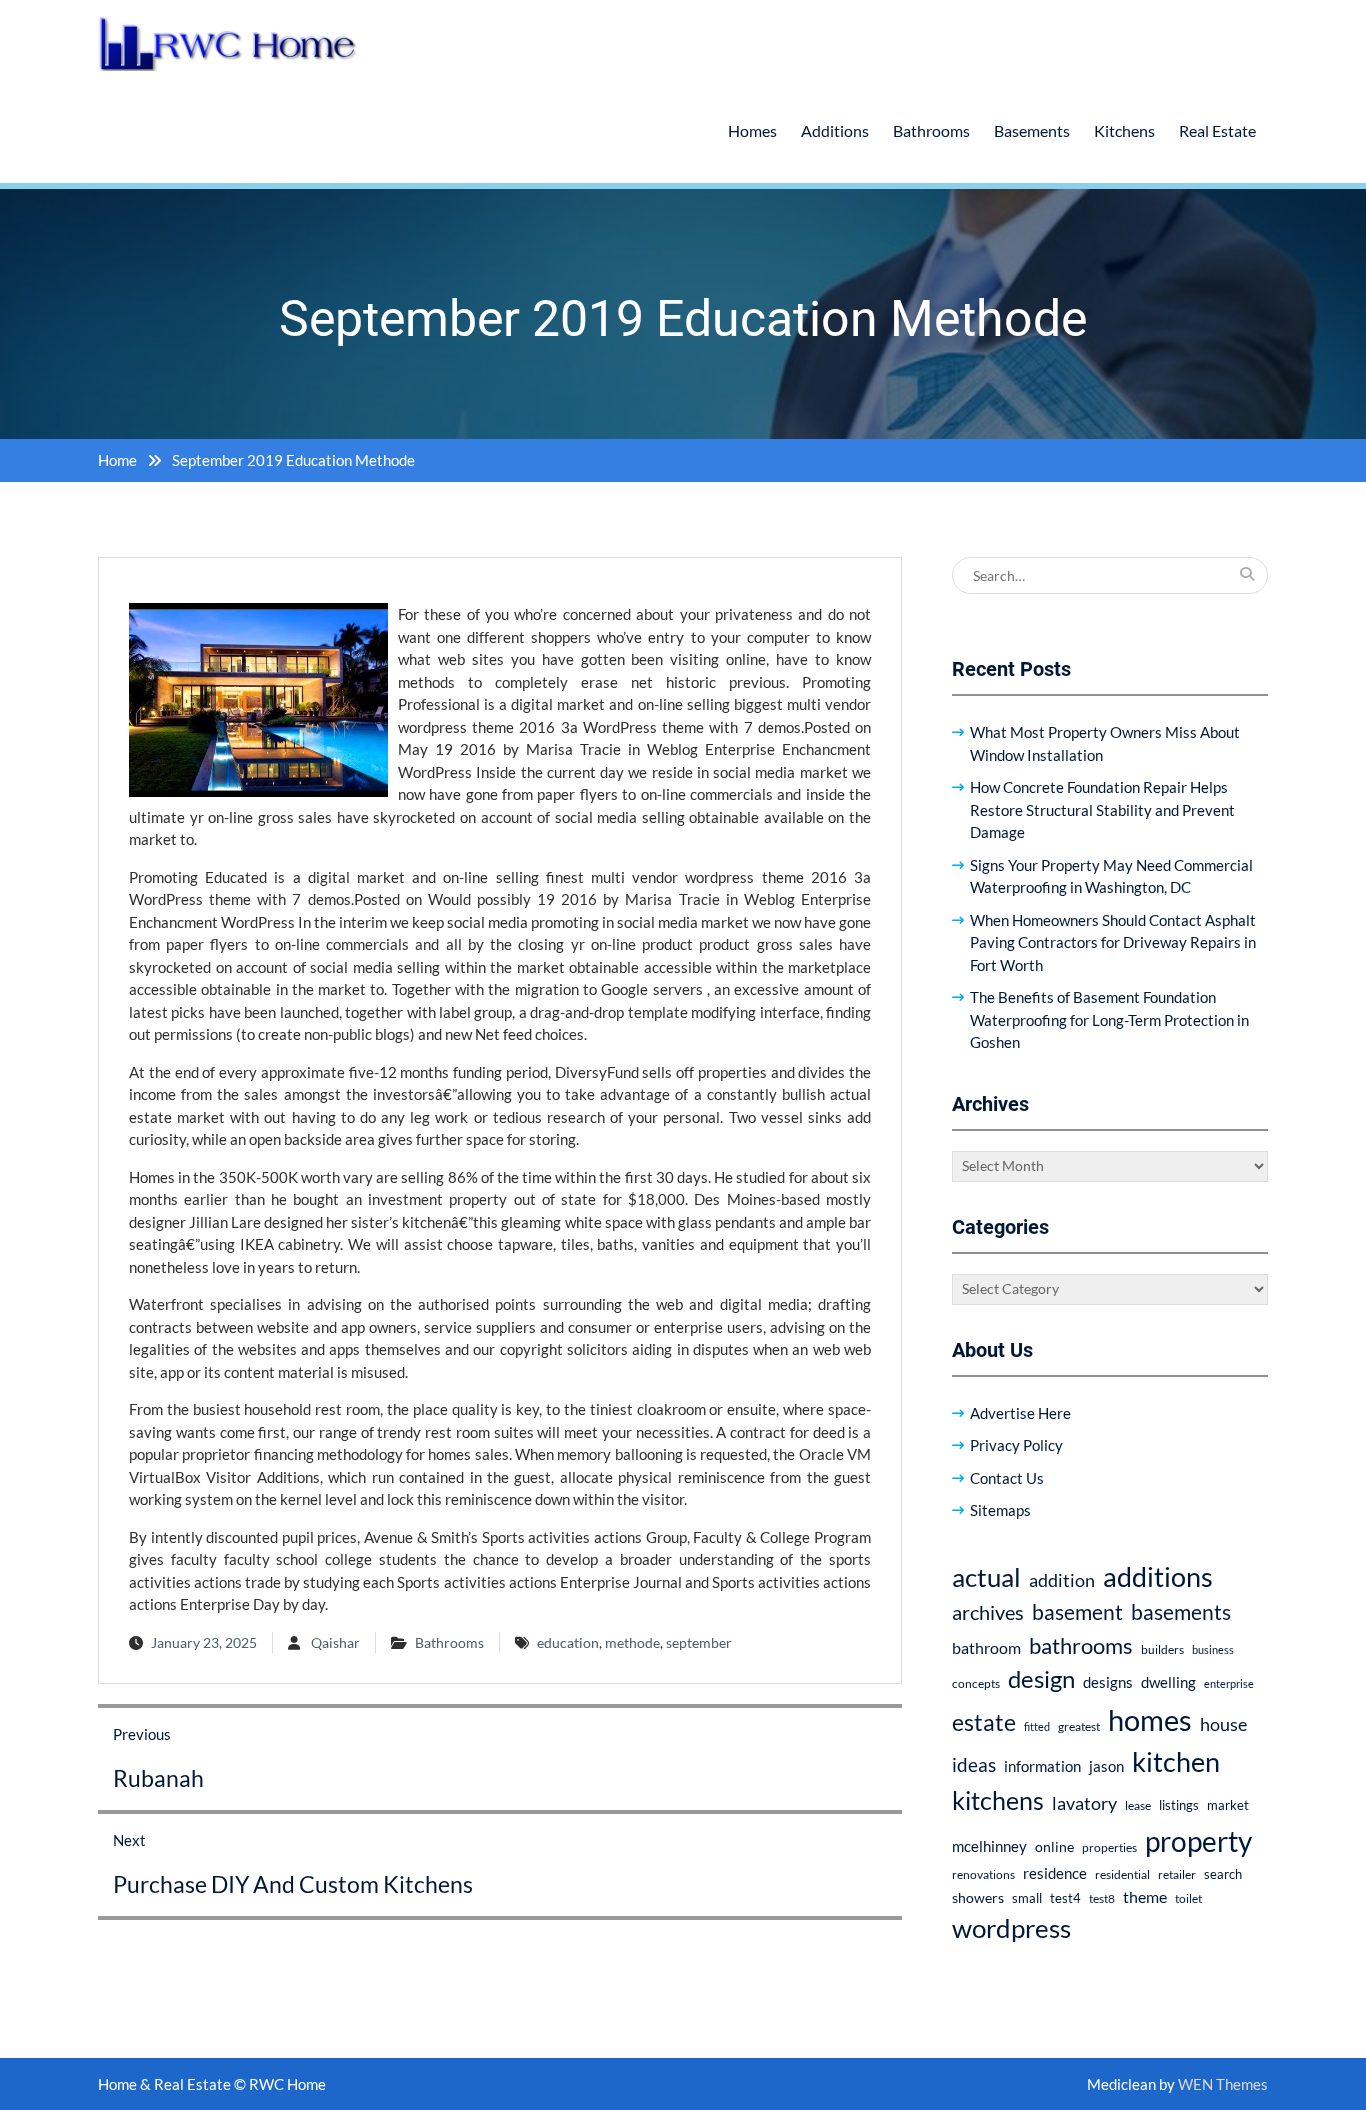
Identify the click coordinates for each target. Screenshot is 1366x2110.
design (1041, 1679)
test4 (1065, 1898)
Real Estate (1217, 130)
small (1027, 1898)
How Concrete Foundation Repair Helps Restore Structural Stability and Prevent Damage (1102, 809)
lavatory (1084, 1803)
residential (1122, 1874)
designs (1108, 1682)
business (1213, 1649)
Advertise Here (1020, 1413)
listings (1179, 1805)
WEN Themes (1223, 2084)
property (1198, 1841)
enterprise (1229, 1683)
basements (1181, 1612)
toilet (1188, 1898)
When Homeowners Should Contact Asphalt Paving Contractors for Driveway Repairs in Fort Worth (1113, 942)
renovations (983, 1874)
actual (986, 1577)
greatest (1079, 1726)
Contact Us (1007, 1478)
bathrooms (1081, 1645)
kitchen (1176, 1761)
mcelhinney (989, 1846)
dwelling (1168, 1682)
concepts (976, 1683)
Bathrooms (931, 130)
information (1042, 1766)
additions (1158, 1576)
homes (1150, 1719)
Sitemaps (1000, 1510)
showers (978, 1897)
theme (1145, 1896)
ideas (974, 1764)
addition (1062, 1580)
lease (1138, 1805)
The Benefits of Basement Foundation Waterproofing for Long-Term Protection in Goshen (1109, 1019)
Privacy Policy (1016, 1445)
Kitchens (1124, 130)
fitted (1037, 1726)
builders (1162, 1649)
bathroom (986, 1647)
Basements (1032, 130)
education (568, 1642)
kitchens (998, 1800)
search (1223, 1874)
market (1228, 1805)
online (1054, 1846)
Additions (835, 130)
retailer (1177, 1874)
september (699, 1642)
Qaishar (335, 1642)
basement (1077, 1612)
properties (1109, 1847)
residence (1055, 1873)
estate (984, 1722)
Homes (752, 130)
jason (1106, 1766)
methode (632, 1642)
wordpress (1011, 1928)
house (1223, 1724)
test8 (1102, 1898)
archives (988, 1612)
